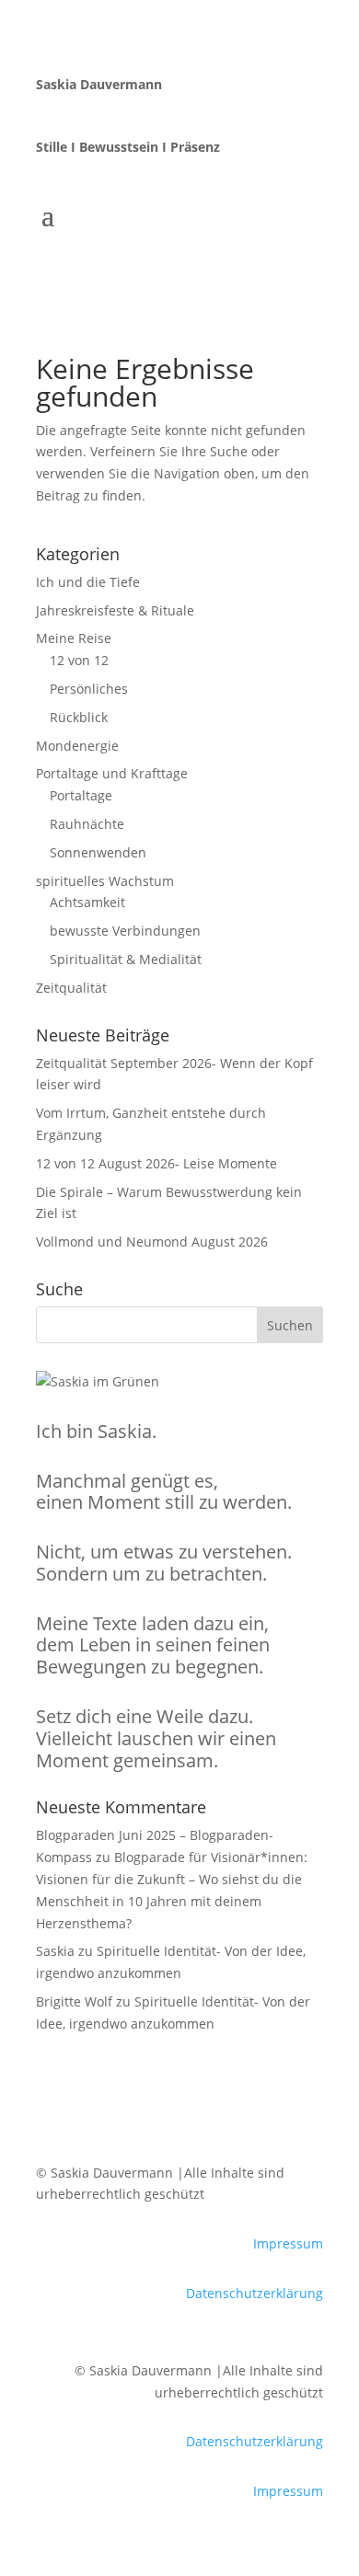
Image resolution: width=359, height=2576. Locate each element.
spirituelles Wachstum (105, 881)
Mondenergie (77, 746)
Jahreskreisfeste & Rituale (115, 610)
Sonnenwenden (98, 852)
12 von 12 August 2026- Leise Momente (156, 1163)
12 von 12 (79, 660)
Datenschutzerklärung (255, 2293)
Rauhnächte (87, 824)
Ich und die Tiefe (88, 582)
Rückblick (79, 717)
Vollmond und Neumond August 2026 (152, 1242)
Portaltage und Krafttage (112, 773)
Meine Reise (74, 638)
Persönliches (89, 689)
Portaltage (81, 795)
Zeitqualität (71, 988)
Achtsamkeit (87, 902)
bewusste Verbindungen (125, 931)
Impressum (288, 2243)
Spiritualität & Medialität (126, 959)
